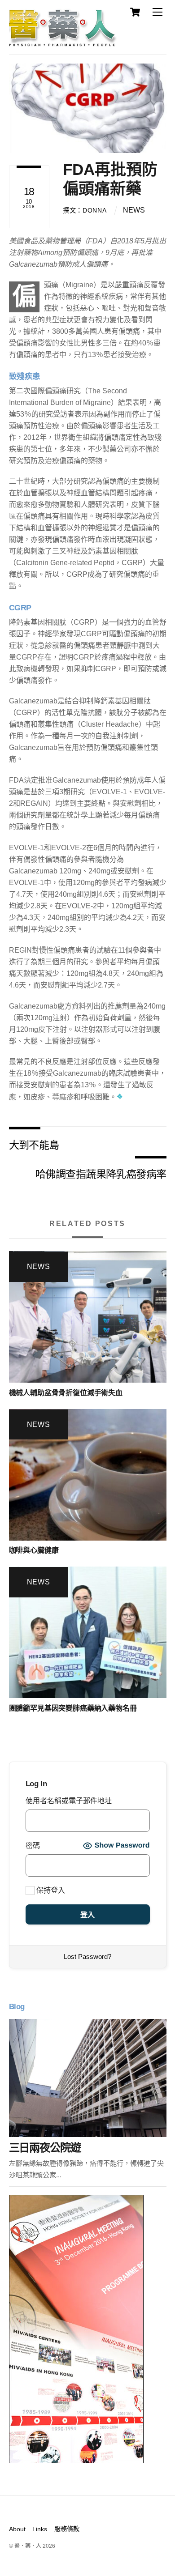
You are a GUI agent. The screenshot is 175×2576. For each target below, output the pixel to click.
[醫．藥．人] (63, 43)
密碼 (33, 1846)
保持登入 (50, 1890)
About (17, 2529)
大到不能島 (34, 1144)
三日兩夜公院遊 (45, 2148)
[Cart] (135, 12)
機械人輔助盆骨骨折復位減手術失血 (66, 1393)
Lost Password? (87, 1956)
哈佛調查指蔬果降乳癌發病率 (101, 1173)
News (134, 210)
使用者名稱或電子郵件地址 (69, 1801)
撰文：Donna (85, 210)
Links (40, 2529)
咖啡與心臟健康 (34, 1550)
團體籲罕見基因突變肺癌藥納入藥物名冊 (73, 1708)
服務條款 (67, 2529)
